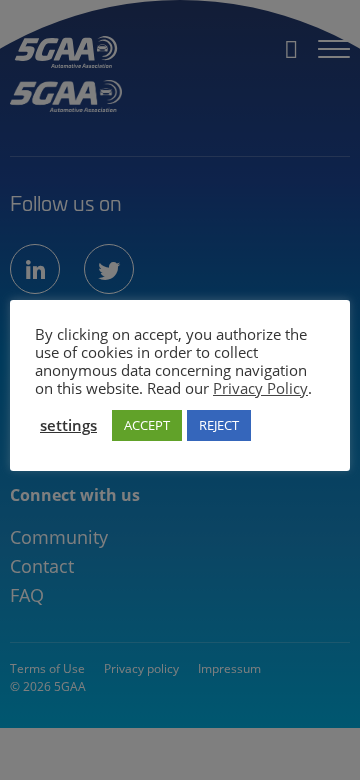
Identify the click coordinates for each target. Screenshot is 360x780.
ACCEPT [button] (147, 425)
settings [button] (68, 425)
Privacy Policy (260, 388)
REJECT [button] (219, 425)
